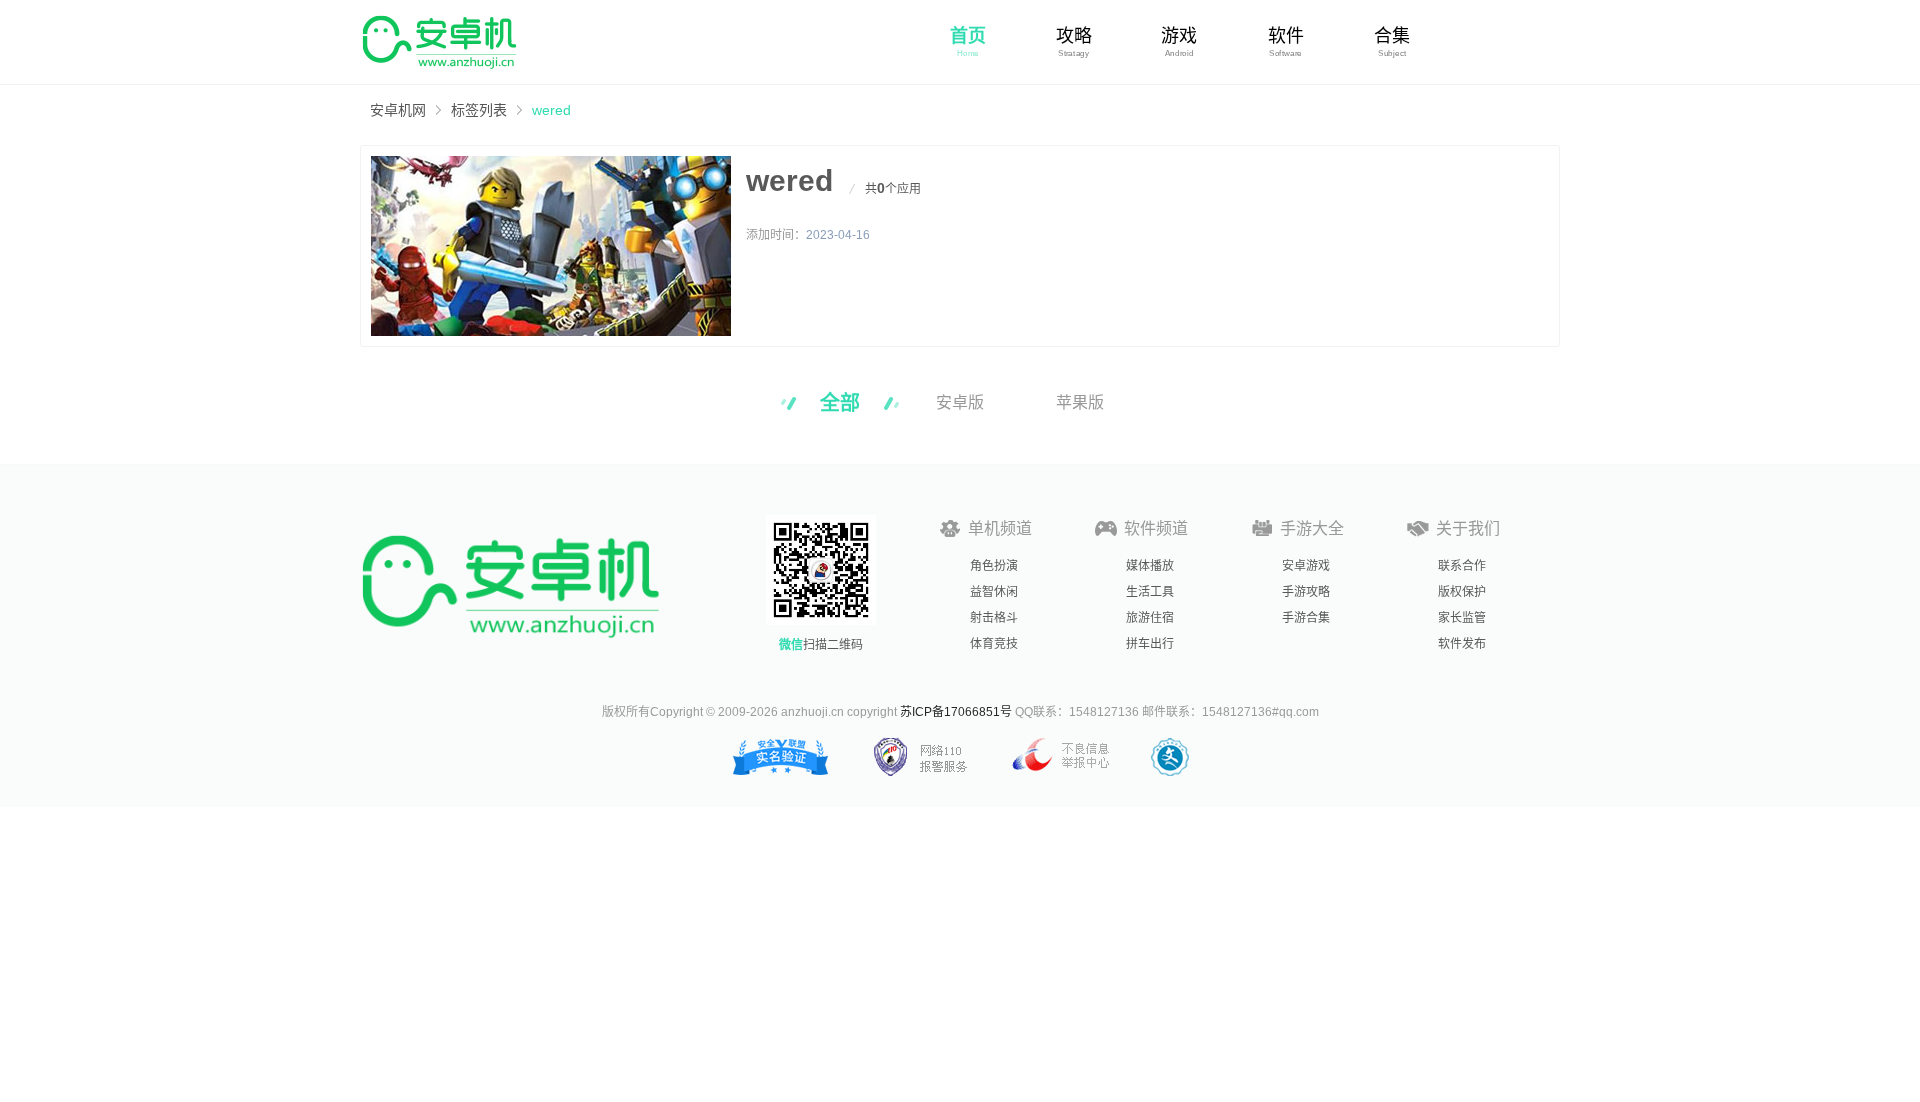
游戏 (1179, 36)
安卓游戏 (1306, 566)
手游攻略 (1306, 592)
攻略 (1074, 36)
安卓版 (960, 402)
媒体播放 (1150, 566)
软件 (1286, 36)
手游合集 (1306, 618)
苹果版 (1080, 402)
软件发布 (1462, 644)
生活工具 (1150, 592)
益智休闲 (994, 592)
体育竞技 (994, 644)
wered (551, 110)
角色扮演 (994, 566)
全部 (840, 403)
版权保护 (1462, 592)
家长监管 (1462, 618)
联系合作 (1462, 566)
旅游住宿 (1150, 618)
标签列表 (479, 110)
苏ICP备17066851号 (956, 712)
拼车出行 (1150, 644)
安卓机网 (398, 110)
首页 (968, 36)
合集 (1392, 36)
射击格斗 (994, 618)
